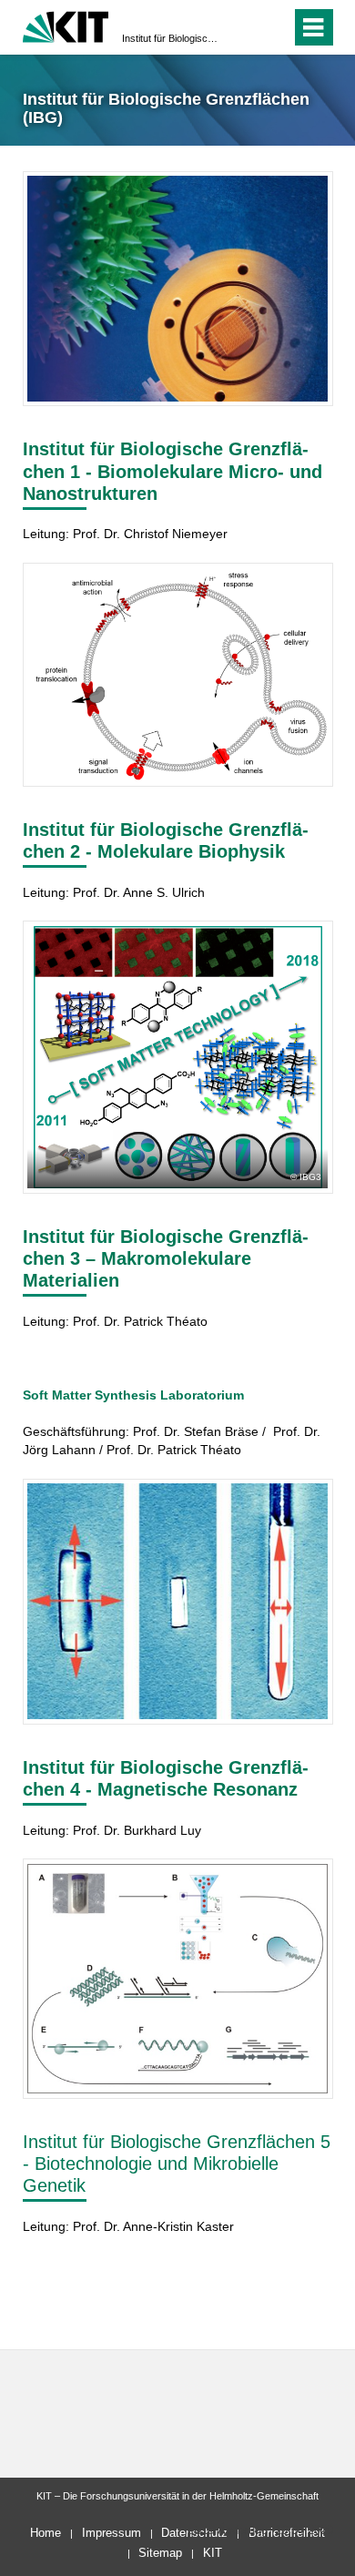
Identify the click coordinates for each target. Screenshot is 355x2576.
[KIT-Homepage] (66, 25)
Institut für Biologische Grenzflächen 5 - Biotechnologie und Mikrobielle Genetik (177, 2164)
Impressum (112, 2533)
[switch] (244, 27)
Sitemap (160, 2553)
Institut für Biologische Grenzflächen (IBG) (172, 38)
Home (46, 2533)
